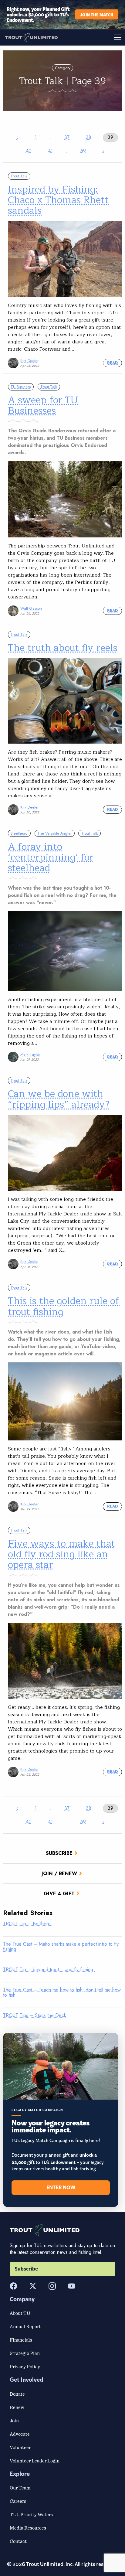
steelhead (19, 833)
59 (83, 151)
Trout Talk (19, 176)
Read (112, 363)
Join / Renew (59, 1874)
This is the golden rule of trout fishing (64, 1306)
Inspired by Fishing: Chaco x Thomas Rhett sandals (58, 200)
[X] (33, 2286)
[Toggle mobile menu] (94, 37)
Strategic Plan (25, 2353)
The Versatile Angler (54, 833)
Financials (21, 2340)
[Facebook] (13, 2286)
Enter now (61, 2188)
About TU (20, 2313)
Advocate (20, 2434)
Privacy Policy (25, 2366)
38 (89, 137)
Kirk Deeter (29, 361)
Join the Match (97, 14)
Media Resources (28, 2528)
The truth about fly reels (63, 648)
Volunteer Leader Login (35, 2461)
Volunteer (20, 2447)
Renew (17, 2407)
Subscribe (59, 1853)
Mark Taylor (30, 1054)
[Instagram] (52, 2286)
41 (50, 151)
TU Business (21, 387)
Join (14, 2421)
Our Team (20, 2488)
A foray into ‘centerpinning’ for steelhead (51, 857)
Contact (18, 2541)
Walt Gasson (31, 608)
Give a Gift (59, 1894)
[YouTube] (72, 2286)
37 (67, 137)
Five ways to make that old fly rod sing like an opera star (61, 1554)
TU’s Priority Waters (31, 2514)
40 (29, 151)
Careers (18, 2501)
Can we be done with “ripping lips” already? (59, 1099)
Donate (17, 2394)
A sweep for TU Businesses (43, 405)
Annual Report (25, 2326)
